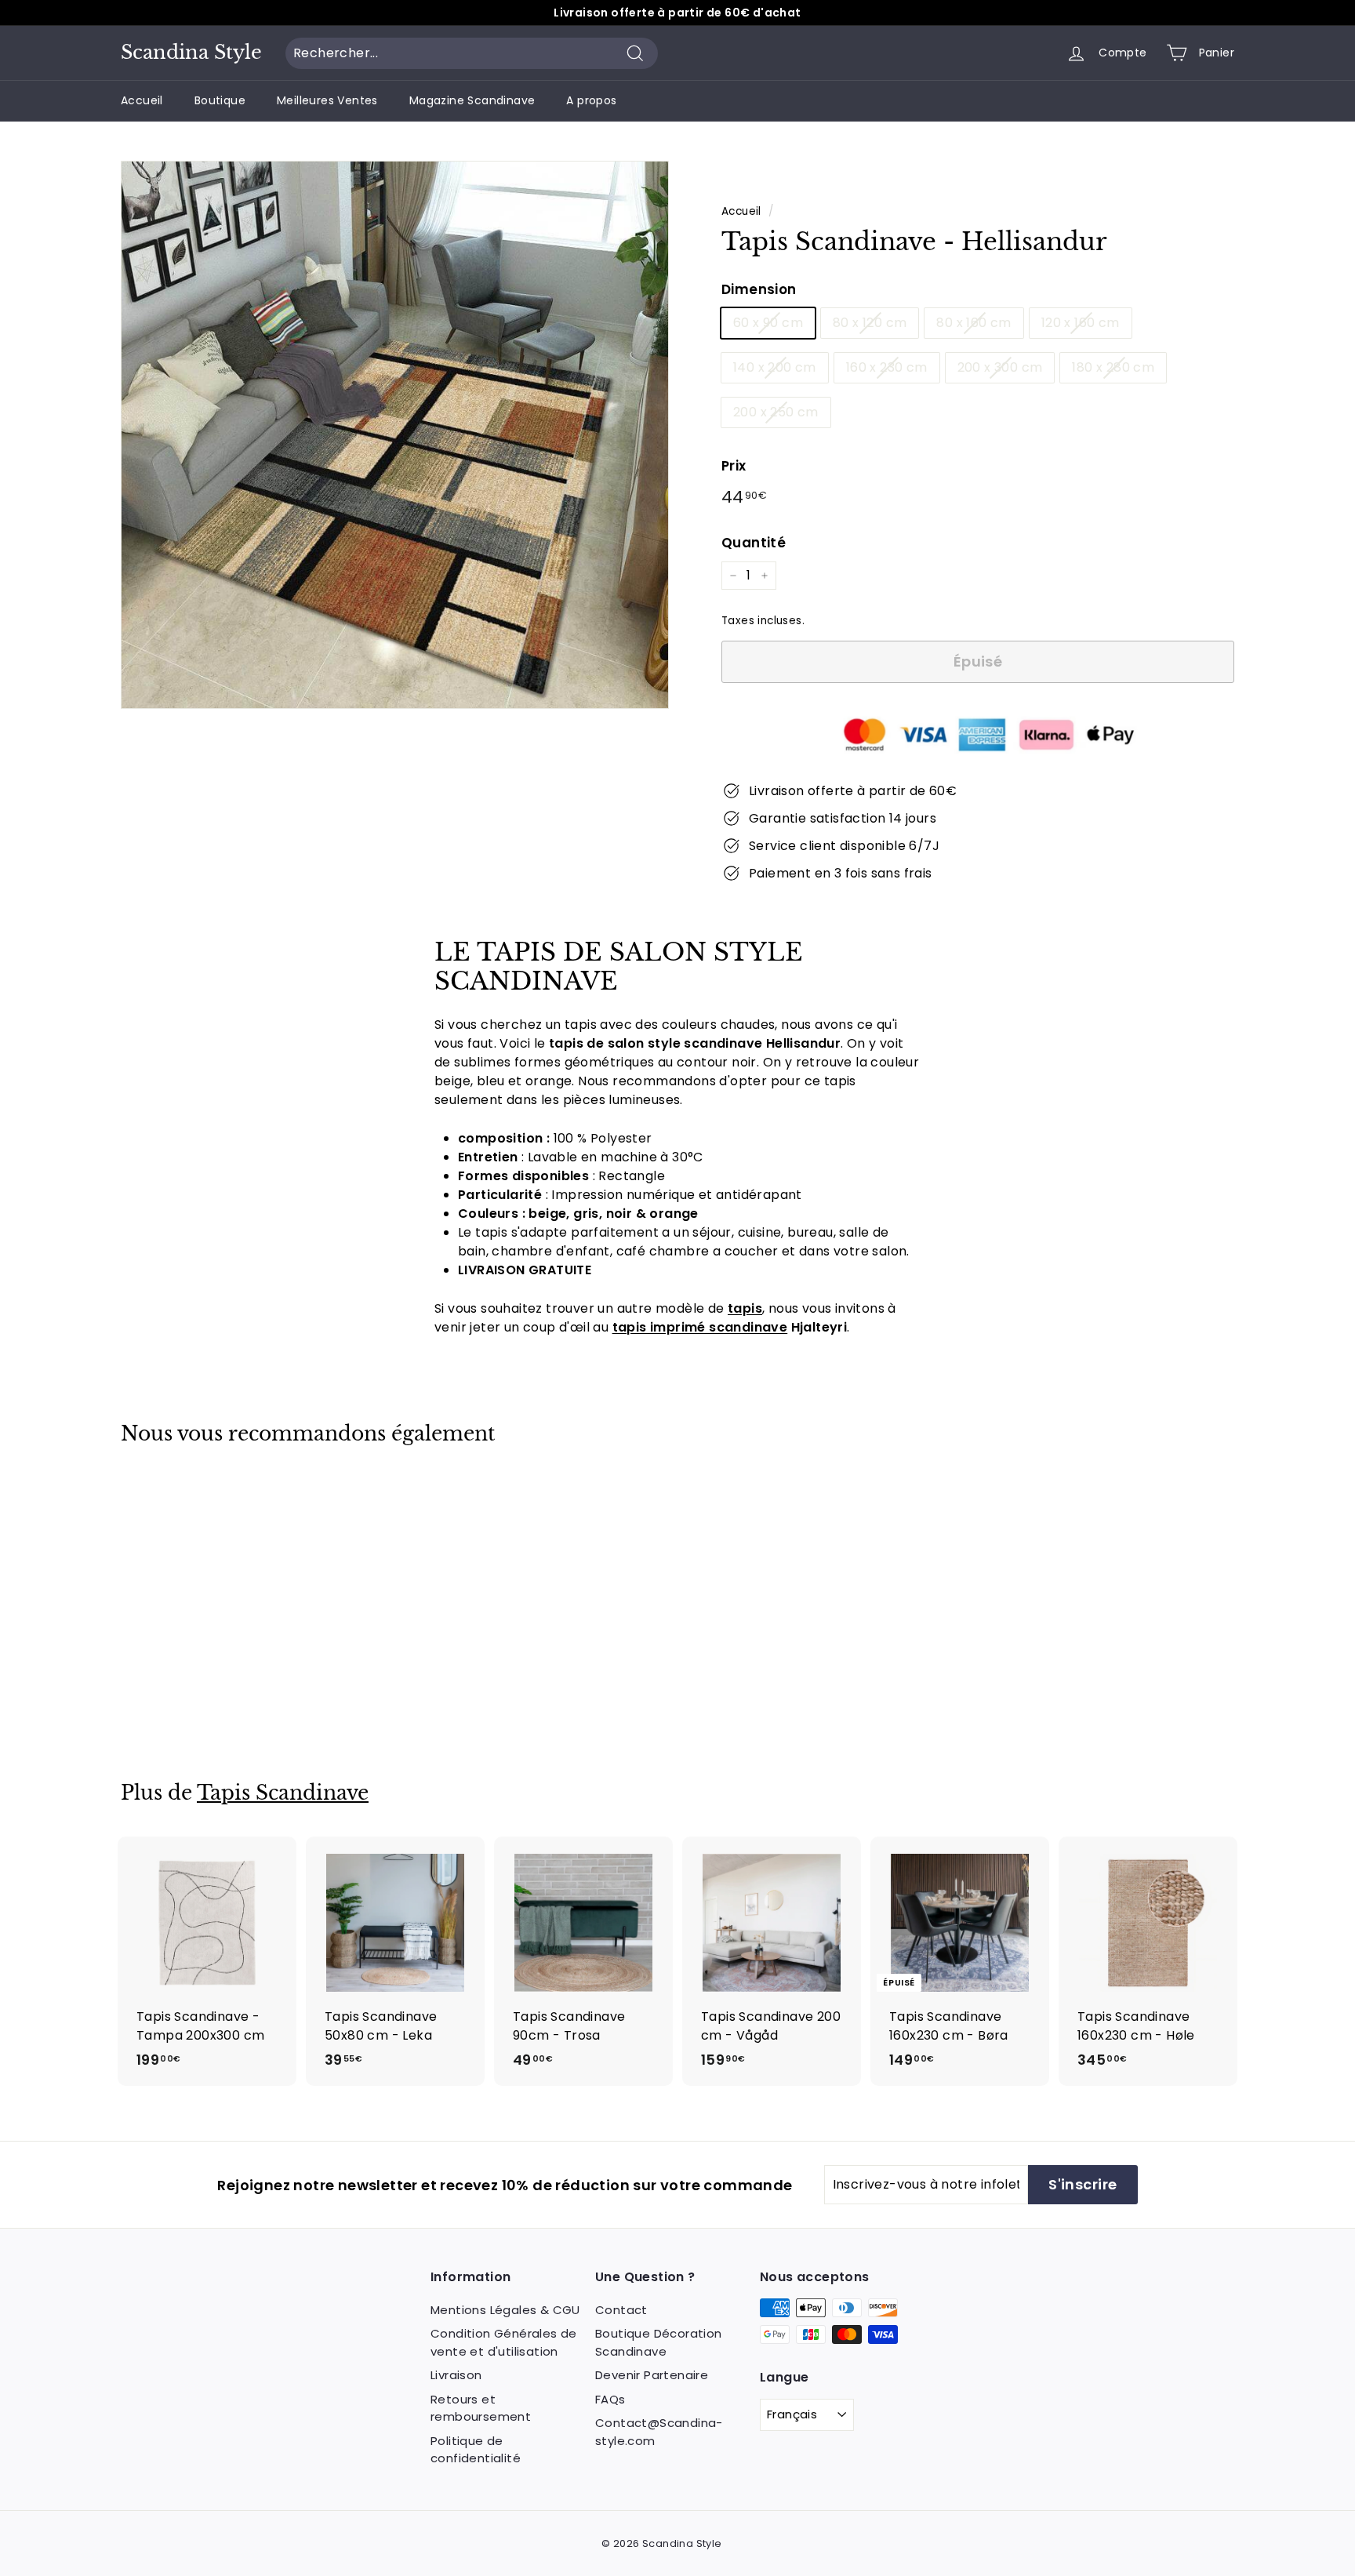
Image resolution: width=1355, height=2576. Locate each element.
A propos (591, 100)
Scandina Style (191, 53)
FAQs (610, 2399)
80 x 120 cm (870, 323)
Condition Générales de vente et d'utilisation (504, 2342)
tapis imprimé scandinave (700, 1327)
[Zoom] (395, 435)
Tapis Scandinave (283, 1793)
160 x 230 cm (887, 367)
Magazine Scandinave (472, 100)
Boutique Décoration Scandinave (659, 2342)
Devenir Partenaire (652, 2375)
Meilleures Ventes (327, 100)
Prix (734, 466)
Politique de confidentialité (476, 2450)
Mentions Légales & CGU (505, 2310)
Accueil (142, 100)
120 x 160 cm (1081, 323)
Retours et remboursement (481, 2408)
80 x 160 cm (974, 323)
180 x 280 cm (1113, 367)
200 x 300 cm (1000, 367)
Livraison (456, 2375)
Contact (621, 2310)
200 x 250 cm (776, 412)
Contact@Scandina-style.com (659, 2432)
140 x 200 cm (775, 367)
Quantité (754, 543)
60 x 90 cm (768, 323)
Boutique (220, 100)
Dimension (759, 289)
